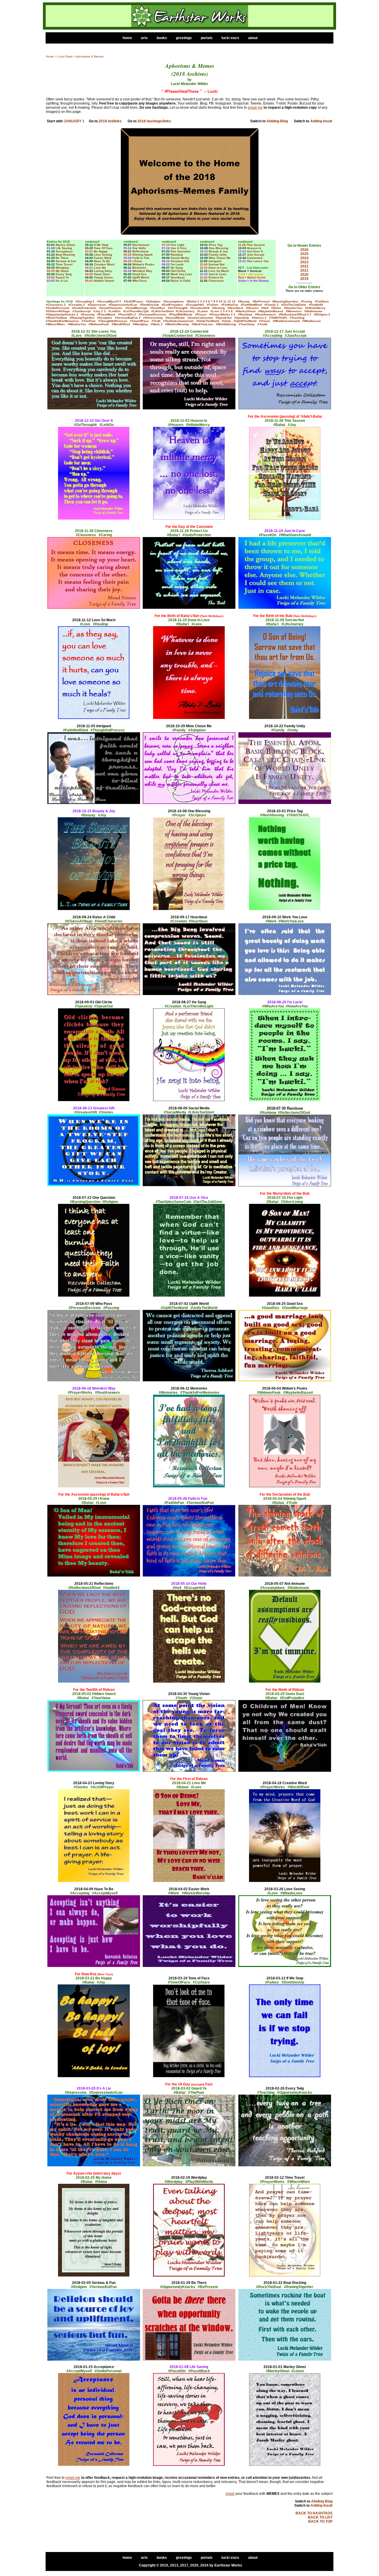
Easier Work (103, 258)
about (252, 38)
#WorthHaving (226, 324)
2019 (304, 279)
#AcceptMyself (108, 301)
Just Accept (256, 255)
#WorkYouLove (202, 324)
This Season (256, 245)
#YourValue (247, 324)
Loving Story (103, 271)
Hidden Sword (104, 281)
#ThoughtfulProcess (113, 321)
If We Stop (101, 245)
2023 (304, 262)
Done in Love (218, 268)
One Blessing (219, 248)
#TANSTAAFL (278, 318)
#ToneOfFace (139, 321)
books (162, 38)
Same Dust (102, 274)
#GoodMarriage (136, 308)
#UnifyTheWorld (208, 321)
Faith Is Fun (141, 258)
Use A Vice (179, 248)
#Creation (75, 305)
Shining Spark (143, 255)
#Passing (88, 314)
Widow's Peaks (143, 264)
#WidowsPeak (99, 324)
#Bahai (192, 301)
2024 (304, 258)
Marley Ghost (65, 245)
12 (229, 301)
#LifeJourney (185, 311)
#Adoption (153, 301)
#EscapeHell (195, 305)
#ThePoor (89, 321)
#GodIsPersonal (58, 308)
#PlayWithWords (181, 314)
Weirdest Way (142, 271)
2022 (304, 266)
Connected (255, 258)
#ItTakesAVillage (58, 311)
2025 (304, 254)
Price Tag (216, 245)
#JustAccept (82, 311)
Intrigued (215, 261)
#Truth (156, 321)
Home (50, 56)
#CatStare (322, 301)
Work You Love (181, 274)
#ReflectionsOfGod (292, 314)
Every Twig (64, 274)
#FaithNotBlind (251, 305)
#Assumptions (174, 301)
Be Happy (101, 251)
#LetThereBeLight (136, 311)
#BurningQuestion (285, 301)
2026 (304, 250)
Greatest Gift (180, 261)
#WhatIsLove (312, 321)
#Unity (226, 321)
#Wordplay (140, 324)
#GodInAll (316, 305)
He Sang (177, 268)
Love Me (100, 268)
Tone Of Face (103, 248)
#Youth (262, 324)
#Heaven (252, 308)
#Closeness (54, 305)
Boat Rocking (65, 255)
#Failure (213, 305)
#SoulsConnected (200, 318)
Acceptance (64, 251)
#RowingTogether (82, 318)
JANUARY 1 (74, 121)
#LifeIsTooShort (163, 311)
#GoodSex (158, 308)
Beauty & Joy (218, 251)
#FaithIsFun (230, 305)
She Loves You (258, 261)
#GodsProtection (84, 308)
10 (221, 301)
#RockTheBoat (56, 318)
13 (234, 301)
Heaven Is (254, 248)
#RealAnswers (265, 314)
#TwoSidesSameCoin (178, 321)
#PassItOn (126, 314)
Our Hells (139, 248)
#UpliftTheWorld (245, 321)
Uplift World (141, 277)
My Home (62, 271)
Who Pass (140, 281)
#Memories (294, 311)
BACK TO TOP (320, 2521)
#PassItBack (106, 314)
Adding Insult (321, 121)
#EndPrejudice (172, 305)
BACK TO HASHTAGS (314, 2513)
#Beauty (244, 301)
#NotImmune (313, 311)
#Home (276, 308)
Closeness (216, 281)
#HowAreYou (293, 308)
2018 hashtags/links (154, 121)
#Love (215, 311)
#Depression (97, 305)
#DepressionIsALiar (123, 305)
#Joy (97, 311)
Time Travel (64, 264)
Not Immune (141, 245)
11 (225, 301)
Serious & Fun (66, 261)
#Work (155, 324)
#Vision (265, 321)
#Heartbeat (235, 308)
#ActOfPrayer (134, 301)
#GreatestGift (200, 308)
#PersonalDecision (152, 314)
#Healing (218, 308)
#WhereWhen (55, 324)
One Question (180, 251)
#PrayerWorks (220, 314)
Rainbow (177, 255)
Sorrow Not (216, 264)
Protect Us (216, 277)
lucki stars (230, 38)
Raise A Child (180, 281)
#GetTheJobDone (294, 305)
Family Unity (218, 255)
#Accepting (84, 301)
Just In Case (217, 274)
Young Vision (103, 277)
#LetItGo (114, 311)
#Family (270, 305)
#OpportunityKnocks (61, 314)
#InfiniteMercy (315, 308)
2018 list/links (110, 121)
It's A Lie (62, 281)
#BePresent (261, 301)
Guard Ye (62, 277)
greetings (184, 38)
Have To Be (102, 261)
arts (144, 38)
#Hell (265, 308)
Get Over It (255, 251)
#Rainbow (245, 314)
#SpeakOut (224, 318)
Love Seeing (103, 255)
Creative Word (104, 264)
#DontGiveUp (150, 305)
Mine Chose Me (220, 258)
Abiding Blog (277, 121)
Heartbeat (178, 277)
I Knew (137, 261)
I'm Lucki (177, 264)
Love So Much (219, 271)
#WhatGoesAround (286, 321)
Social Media (180, 258)
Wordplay (62, 268)
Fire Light (177, 245)
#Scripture (105, 318)
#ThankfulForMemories (62, 321)
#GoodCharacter (111, 308)
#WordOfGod (121, 324)
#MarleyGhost (245, 311)
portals (207, 38)
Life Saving (64, 248)
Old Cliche (178, 271)
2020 (304, 275)
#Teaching (297, 318)
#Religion (321, 314)
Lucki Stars (65, 56)
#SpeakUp (242, 318)
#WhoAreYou (77, 324)
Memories (139, 268)
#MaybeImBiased (271, 311)
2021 (304, 270)
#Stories (258, 318)
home (127, 38)
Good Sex (139, 274)
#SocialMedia (175, 318)
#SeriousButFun (126, 318)
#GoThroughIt (178, 308)
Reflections (140, 251)
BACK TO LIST (320, 2517)
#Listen (203, 311)
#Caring (306, 301)
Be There (62, 258)
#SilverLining (153, 318)
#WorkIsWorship (177, 324)
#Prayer (201, 314)
